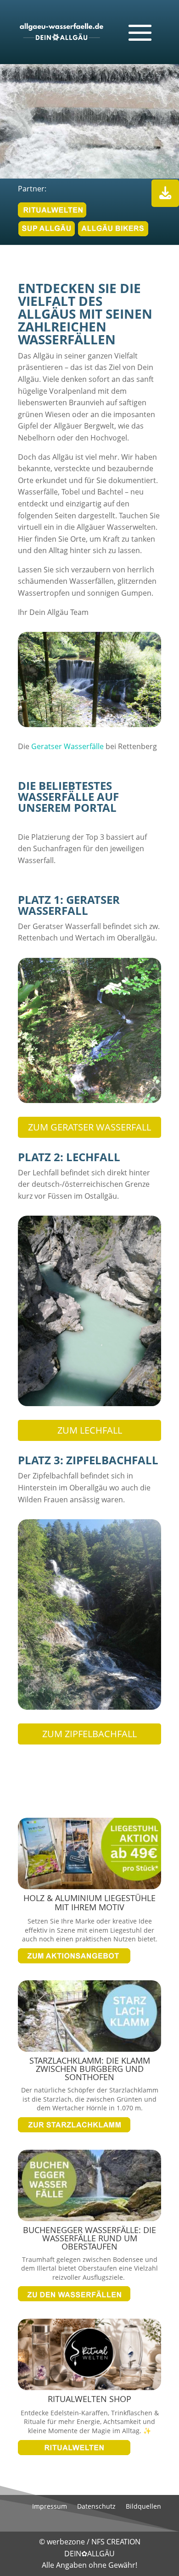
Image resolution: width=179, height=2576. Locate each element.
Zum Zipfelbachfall (89, 1734)
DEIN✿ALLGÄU (89, 2554)
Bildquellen (143, 2507)
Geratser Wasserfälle (67, 746)
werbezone (66, 2542)
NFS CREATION (116, 2542)
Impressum (50, 2507)
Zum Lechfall (90, 1430)
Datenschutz (96, 2507)
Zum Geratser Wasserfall (89, 1127)
